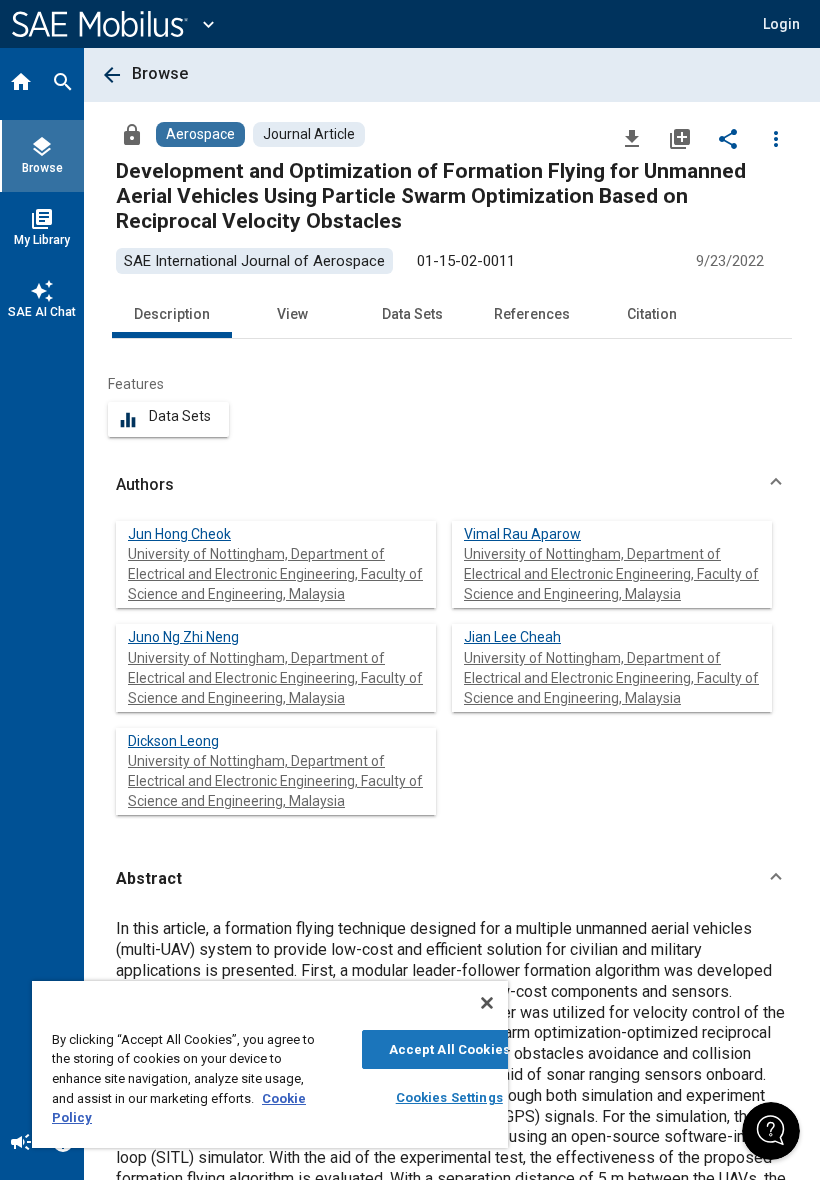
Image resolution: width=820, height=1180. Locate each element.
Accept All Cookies (449, 1049)
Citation (652, 314)
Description (172, 314)
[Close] (487, 1003)
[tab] (21, 84)
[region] (270, 1064)
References (532, 314)
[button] (452, 485)
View (292, 314)
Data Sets (412, 314)
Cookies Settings (449, 1097)
